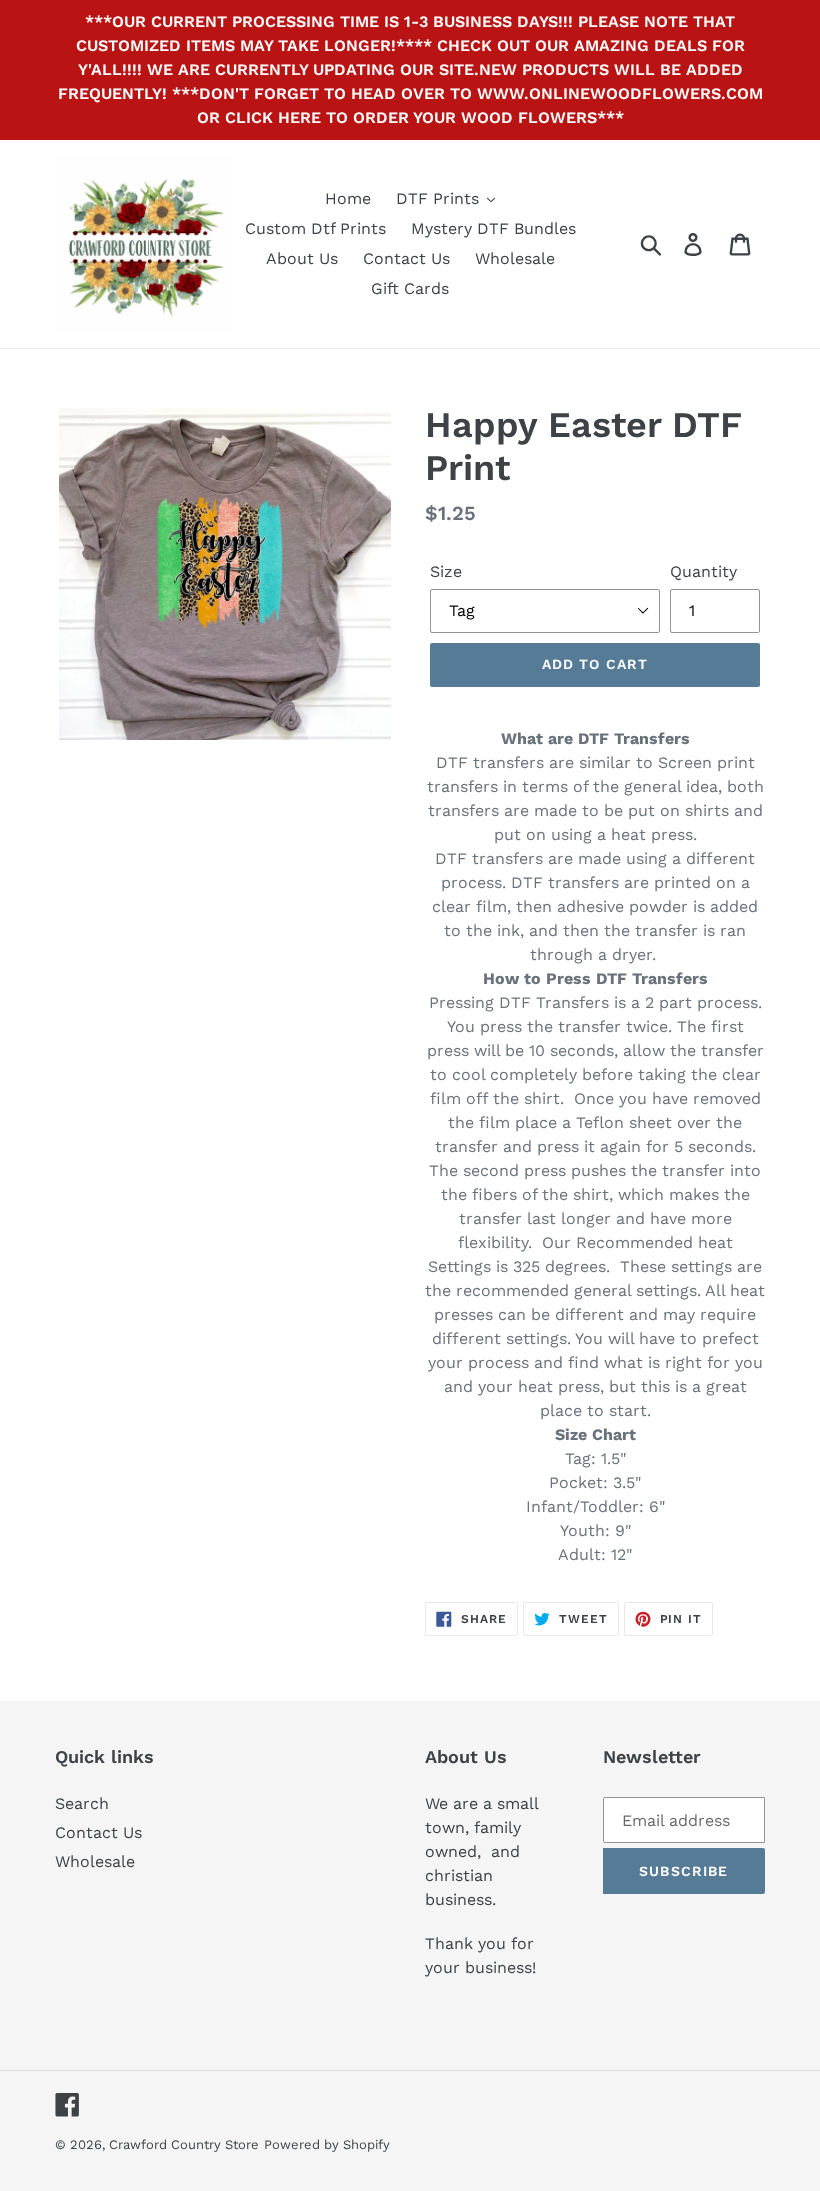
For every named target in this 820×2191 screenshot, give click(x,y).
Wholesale (95, 1861)
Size (446, 571)
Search (82, 1803)
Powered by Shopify (327, 2144)
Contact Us (98, 1832)
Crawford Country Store (184, 2144)
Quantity (703, 571)
